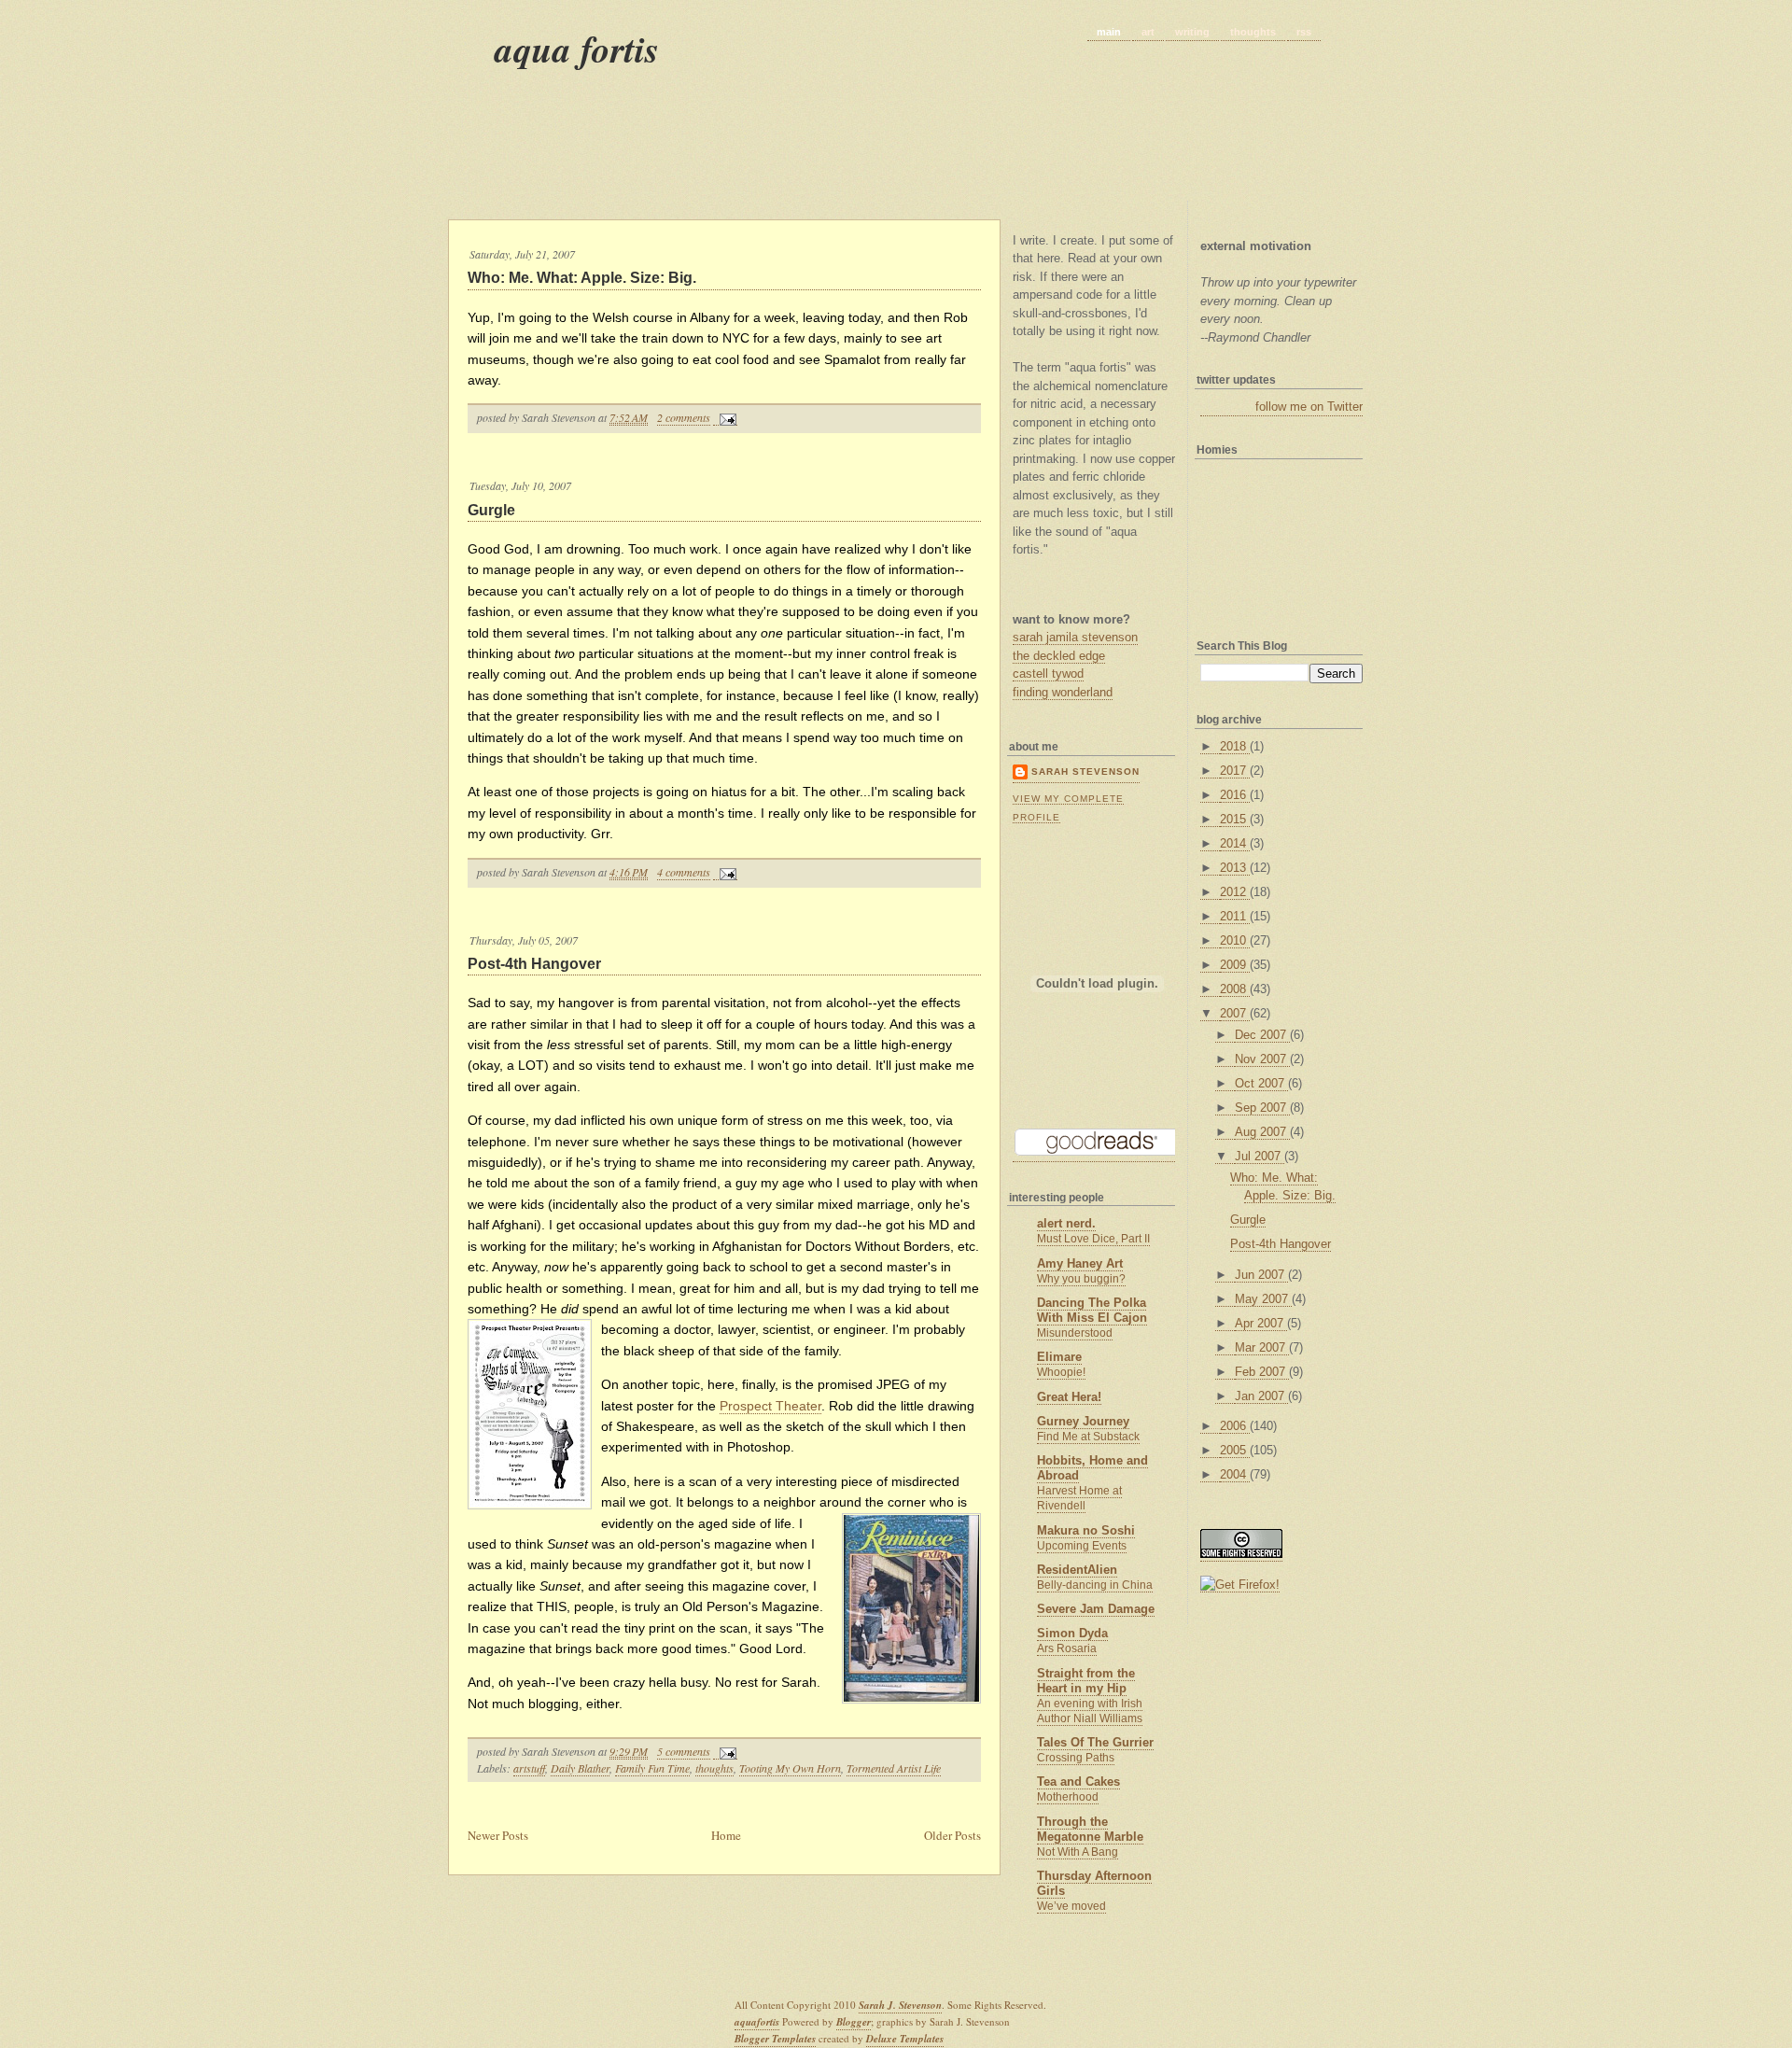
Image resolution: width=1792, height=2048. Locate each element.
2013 (1235, 868)
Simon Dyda (1072, 1633)
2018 (1235, 746)
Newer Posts (498, 1835)
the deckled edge (1059, 656)
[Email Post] (725, 418)
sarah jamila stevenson (1075, 637)
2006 (1235, 1426)
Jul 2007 (1260, 1156)
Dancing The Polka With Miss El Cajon (1092, 1310)
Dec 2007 (1262, 1035)
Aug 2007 (1262, 1132)
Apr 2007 (1261, 1323)
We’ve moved (1071, 1906)
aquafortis (757, 2022)
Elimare (1059, 1357)
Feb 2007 (1262, 1372)
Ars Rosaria (1067, 1648)
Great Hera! (1069, 1397)
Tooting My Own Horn (790, 1768)
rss (1304, 32)
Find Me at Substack (1088, 1437)
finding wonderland (1063, 692)
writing (1192, 32)
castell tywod (1048, 673)
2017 (1235, 771)
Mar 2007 (1262, 1347)
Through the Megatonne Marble (1090, 1829)
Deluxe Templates (905, 2039)
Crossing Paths (1076, 1758)
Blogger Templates (775, 2039)
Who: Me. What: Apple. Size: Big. (582, 278)
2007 (1235, 1013)
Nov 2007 (1262, 1059)
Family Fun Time (652, 1768)
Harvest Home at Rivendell (1079, 1498)
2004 (1235, 1474)
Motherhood (1068, 1797)
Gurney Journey (1083, 1421)
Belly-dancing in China (1095, 1585)
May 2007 (1263, 1299)
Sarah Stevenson (1085, 772)
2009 (1235, 965)
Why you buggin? (1081, 1279)
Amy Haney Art (1080, 1263)
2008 (1235, 989)
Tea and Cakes (1078, 1781)
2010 (1235, 940)
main (1109, 32)
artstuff (529, 1768)
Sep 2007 (1262, 1108)
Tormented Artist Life (894, 1768)
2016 (1235, 795)
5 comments (684, 1751)
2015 (1235, 819)
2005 (1235, 1450)
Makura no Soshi (1086, 1530)
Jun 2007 (1261, 1275)
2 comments (684, 417)
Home (726, 1835)
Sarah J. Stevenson (900, 2005)
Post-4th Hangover (534, 964)
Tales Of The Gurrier (1095, 1742)
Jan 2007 (1261, 1396)
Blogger (854, 2022)
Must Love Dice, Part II (1093, 1239)
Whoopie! (1061, 1372)
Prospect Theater (770, 1406)
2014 (1235, 843)
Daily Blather (580, 1768)
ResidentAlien (1077, 1570)
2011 (1235, 916)
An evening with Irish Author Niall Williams (1090, 1711)
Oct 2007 (1261, 1083)
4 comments (684, 872)
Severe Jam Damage (1096, 1609)
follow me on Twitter (1309, 407)
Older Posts (952, 1835)
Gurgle (491, 510)
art (1148, 32)
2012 (1235, 892)
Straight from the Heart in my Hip (1086, 1681)
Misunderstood (1075, 1333)
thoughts (1253, 32)
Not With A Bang (1078, 1852)
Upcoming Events (1082, 1546)
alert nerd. (1066, 1223)
